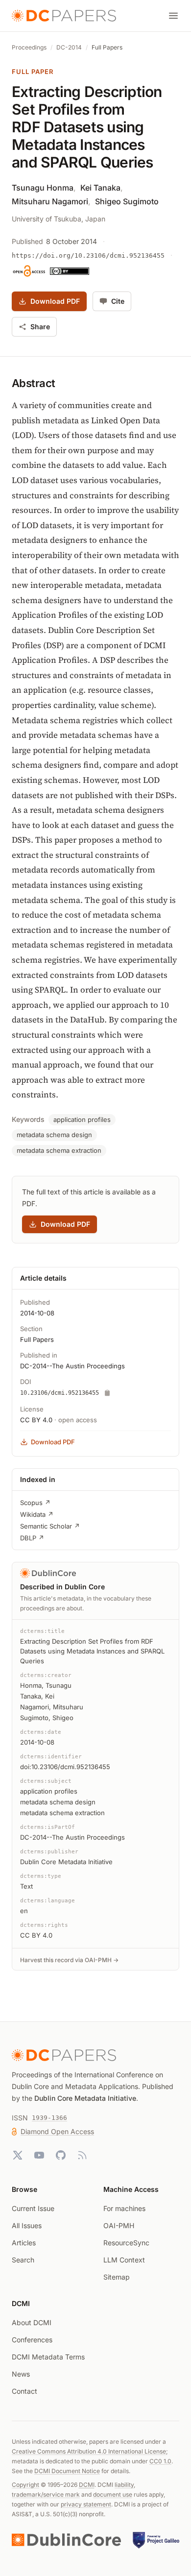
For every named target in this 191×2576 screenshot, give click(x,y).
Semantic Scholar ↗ (50, 1526)
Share (40, 327)
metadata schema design (54, 1135)
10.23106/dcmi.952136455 (60, 1393)
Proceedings (29, 47)
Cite (118, 301)
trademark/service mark (46, 2494)
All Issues (27, 2225)
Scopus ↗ (35, 1503)
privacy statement (86, 2504)
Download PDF (55, 301)
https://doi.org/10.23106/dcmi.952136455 (88, 255)
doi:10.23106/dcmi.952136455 (65, 1767)
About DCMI (32, 2322)
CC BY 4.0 (36, 1420)
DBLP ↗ (32, 1538)
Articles (24, 2243)
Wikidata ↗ (37, 1514)
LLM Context (124, 2260)
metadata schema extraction (59, 1150)
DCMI (87, 2485)
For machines (124, 2208)
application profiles (82, 1119)
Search (23, 2260)
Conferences (32, 2340)
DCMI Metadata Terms (48, 2357)
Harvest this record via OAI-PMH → (69, 1960)
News (21, 2374)
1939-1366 (49, 2118)
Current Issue (33, 2208)
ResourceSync (126, 2243)
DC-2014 (69, 47)
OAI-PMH (119, 2225)
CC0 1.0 (160, 2461)
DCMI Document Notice (67, 2471)
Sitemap (117, 2277)
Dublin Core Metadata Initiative (85, 2098)
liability (124, 2485)
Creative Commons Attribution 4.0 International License (89, 2451)
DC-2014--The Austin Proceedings (72, 1366)
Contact (24, 2391)
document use (113, 2494)
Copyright (25, 2485)
